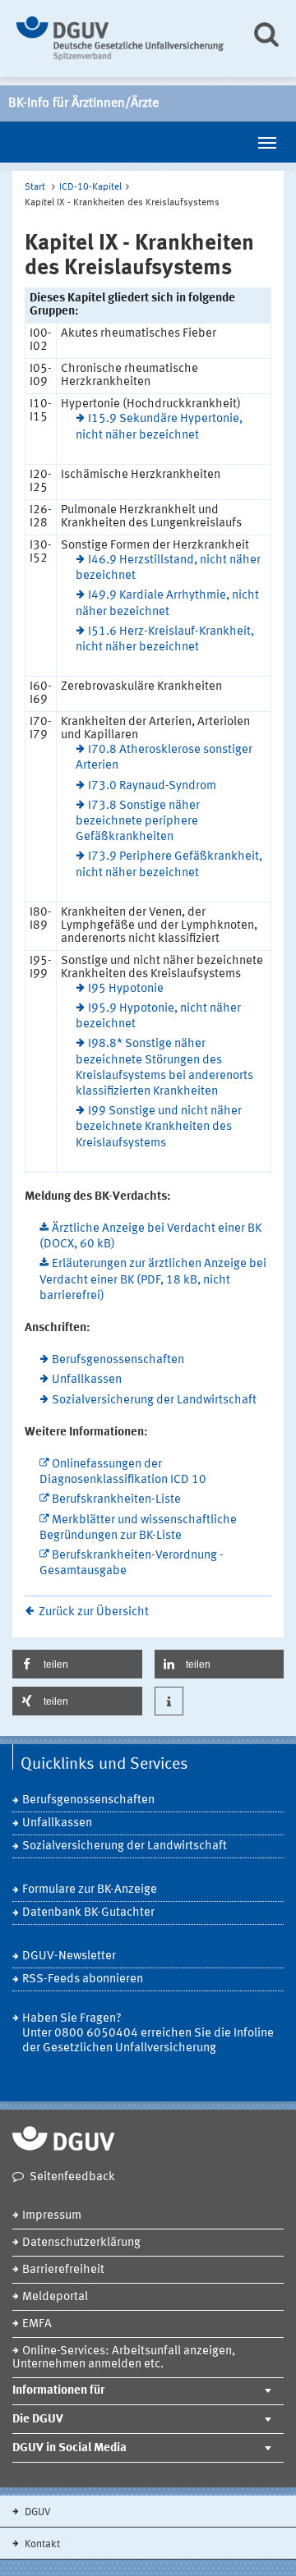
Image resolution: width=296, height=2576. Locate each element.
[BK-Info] (121, 39)
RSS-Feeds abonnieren (83, 1979)
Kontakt (41, 2544)
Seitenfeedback (72, 2177)
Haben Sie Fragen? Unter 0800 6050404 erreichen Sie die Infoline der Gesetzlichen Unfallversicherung (148, 2034)
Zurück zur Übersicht (94, 1612)
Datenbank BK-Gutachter (88, 1913)
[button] (77, 1664)
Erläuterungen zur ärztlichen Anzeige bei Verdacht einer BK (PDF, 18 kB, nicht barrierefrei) (153, 1280)
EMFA (37, 2324)
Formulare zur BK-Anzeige (90, 1890)
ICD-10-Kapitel (90, 187)
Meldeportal (55, 2297)
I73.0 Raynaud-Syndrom (152, 786)
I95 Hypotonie (126, 989)
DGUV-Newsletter (69, 1956)
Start (35, 187)
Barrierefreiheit (63, 2270)
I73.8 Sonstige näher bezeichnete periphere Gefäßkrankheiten (138, 822)
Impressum (52, 2216)
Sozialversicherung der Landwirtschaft (154, 1400)
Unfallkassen (87, 1380)
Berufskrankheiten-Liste (116, 1500)
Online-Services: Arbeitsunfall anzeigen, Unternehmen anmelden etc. (124, 2358)
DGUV (37, 2512)
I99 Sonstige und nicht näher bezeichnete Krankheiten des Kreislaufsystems (159, 1127)
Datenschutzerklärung (81, 2243)
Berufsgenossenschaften (118, 1360)
